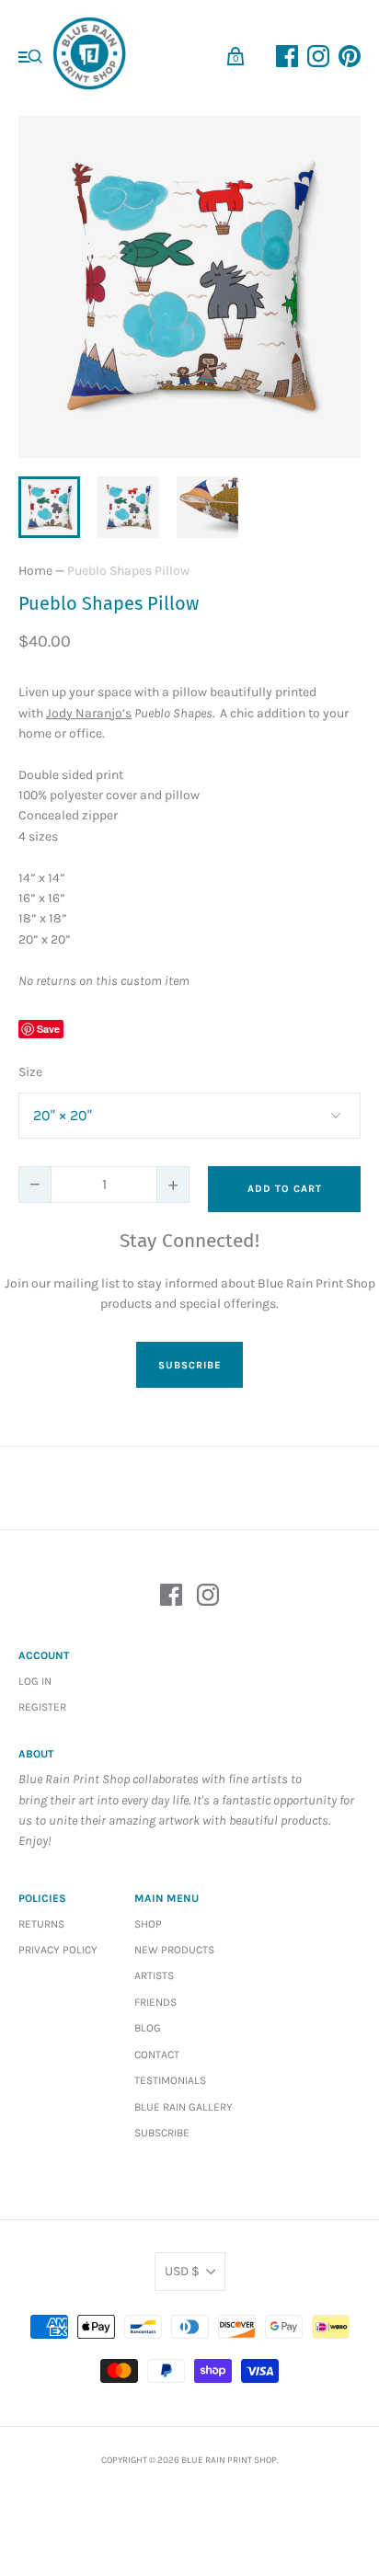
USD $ (182, 2271)
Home (35, 571)
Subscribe (162, 2133)
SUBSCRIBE (189, 1365)
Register (42, 1707)
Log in (35, 1681)
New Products (174, 1950)
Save (48, 1029)
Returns (41, 1924)
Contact (157, 2055)
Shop (148, 1924)
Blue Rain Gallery (184, 2107)
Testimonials (170, 2080)
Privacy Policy (58, 1950)
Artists (154, 1975)
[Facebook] (171, 1598)
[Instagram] (208, 1598)
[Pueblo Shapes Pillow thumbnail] (49, 507)
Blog (148, 2028)
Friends (155, 2002)
